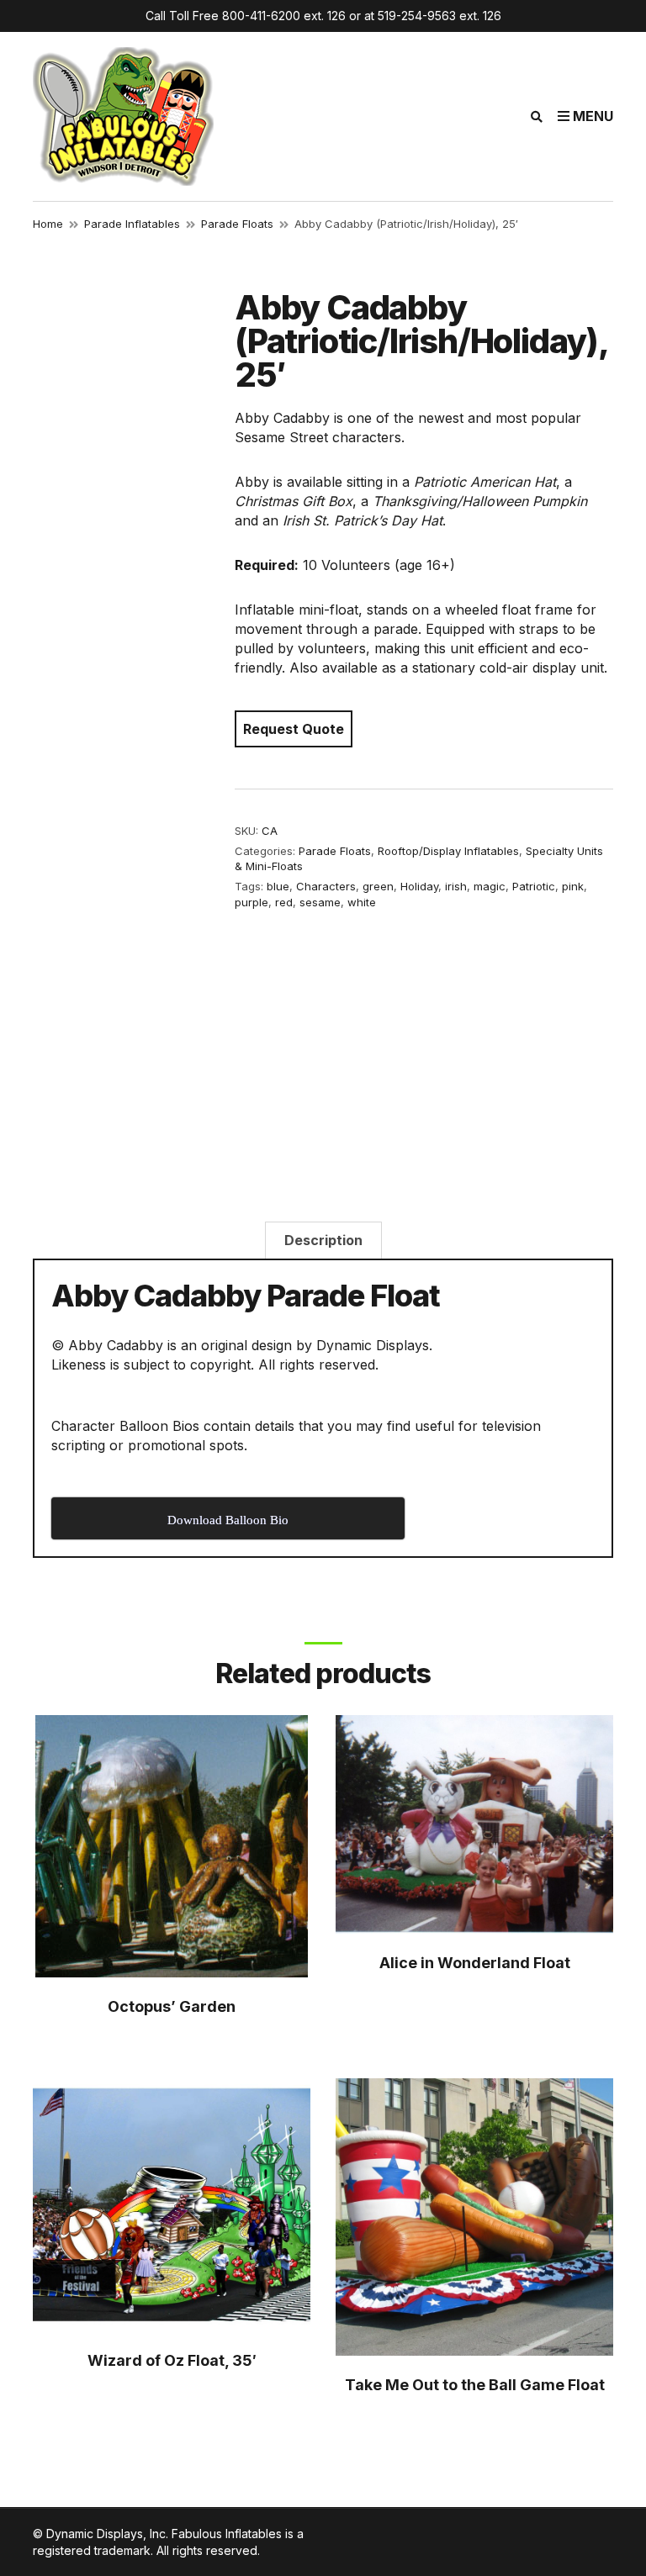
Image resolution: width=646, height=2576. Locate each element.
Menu (591, 116)
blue (278, 886)
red (284, 902)
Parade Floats (237, 224)
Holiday (419, 886)
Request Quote (294, 729)
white (362, 902)
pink (573, 886)
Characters (326, 886)
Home (48, 224)
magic (490, 886)
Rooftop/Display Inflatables (448, 851)
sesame (320, 902)
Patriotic (534, 886)
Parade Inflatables (132, 224)
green (378, 886)
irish (456, 886)
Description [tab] (323, 1240)
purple (252, 902)
